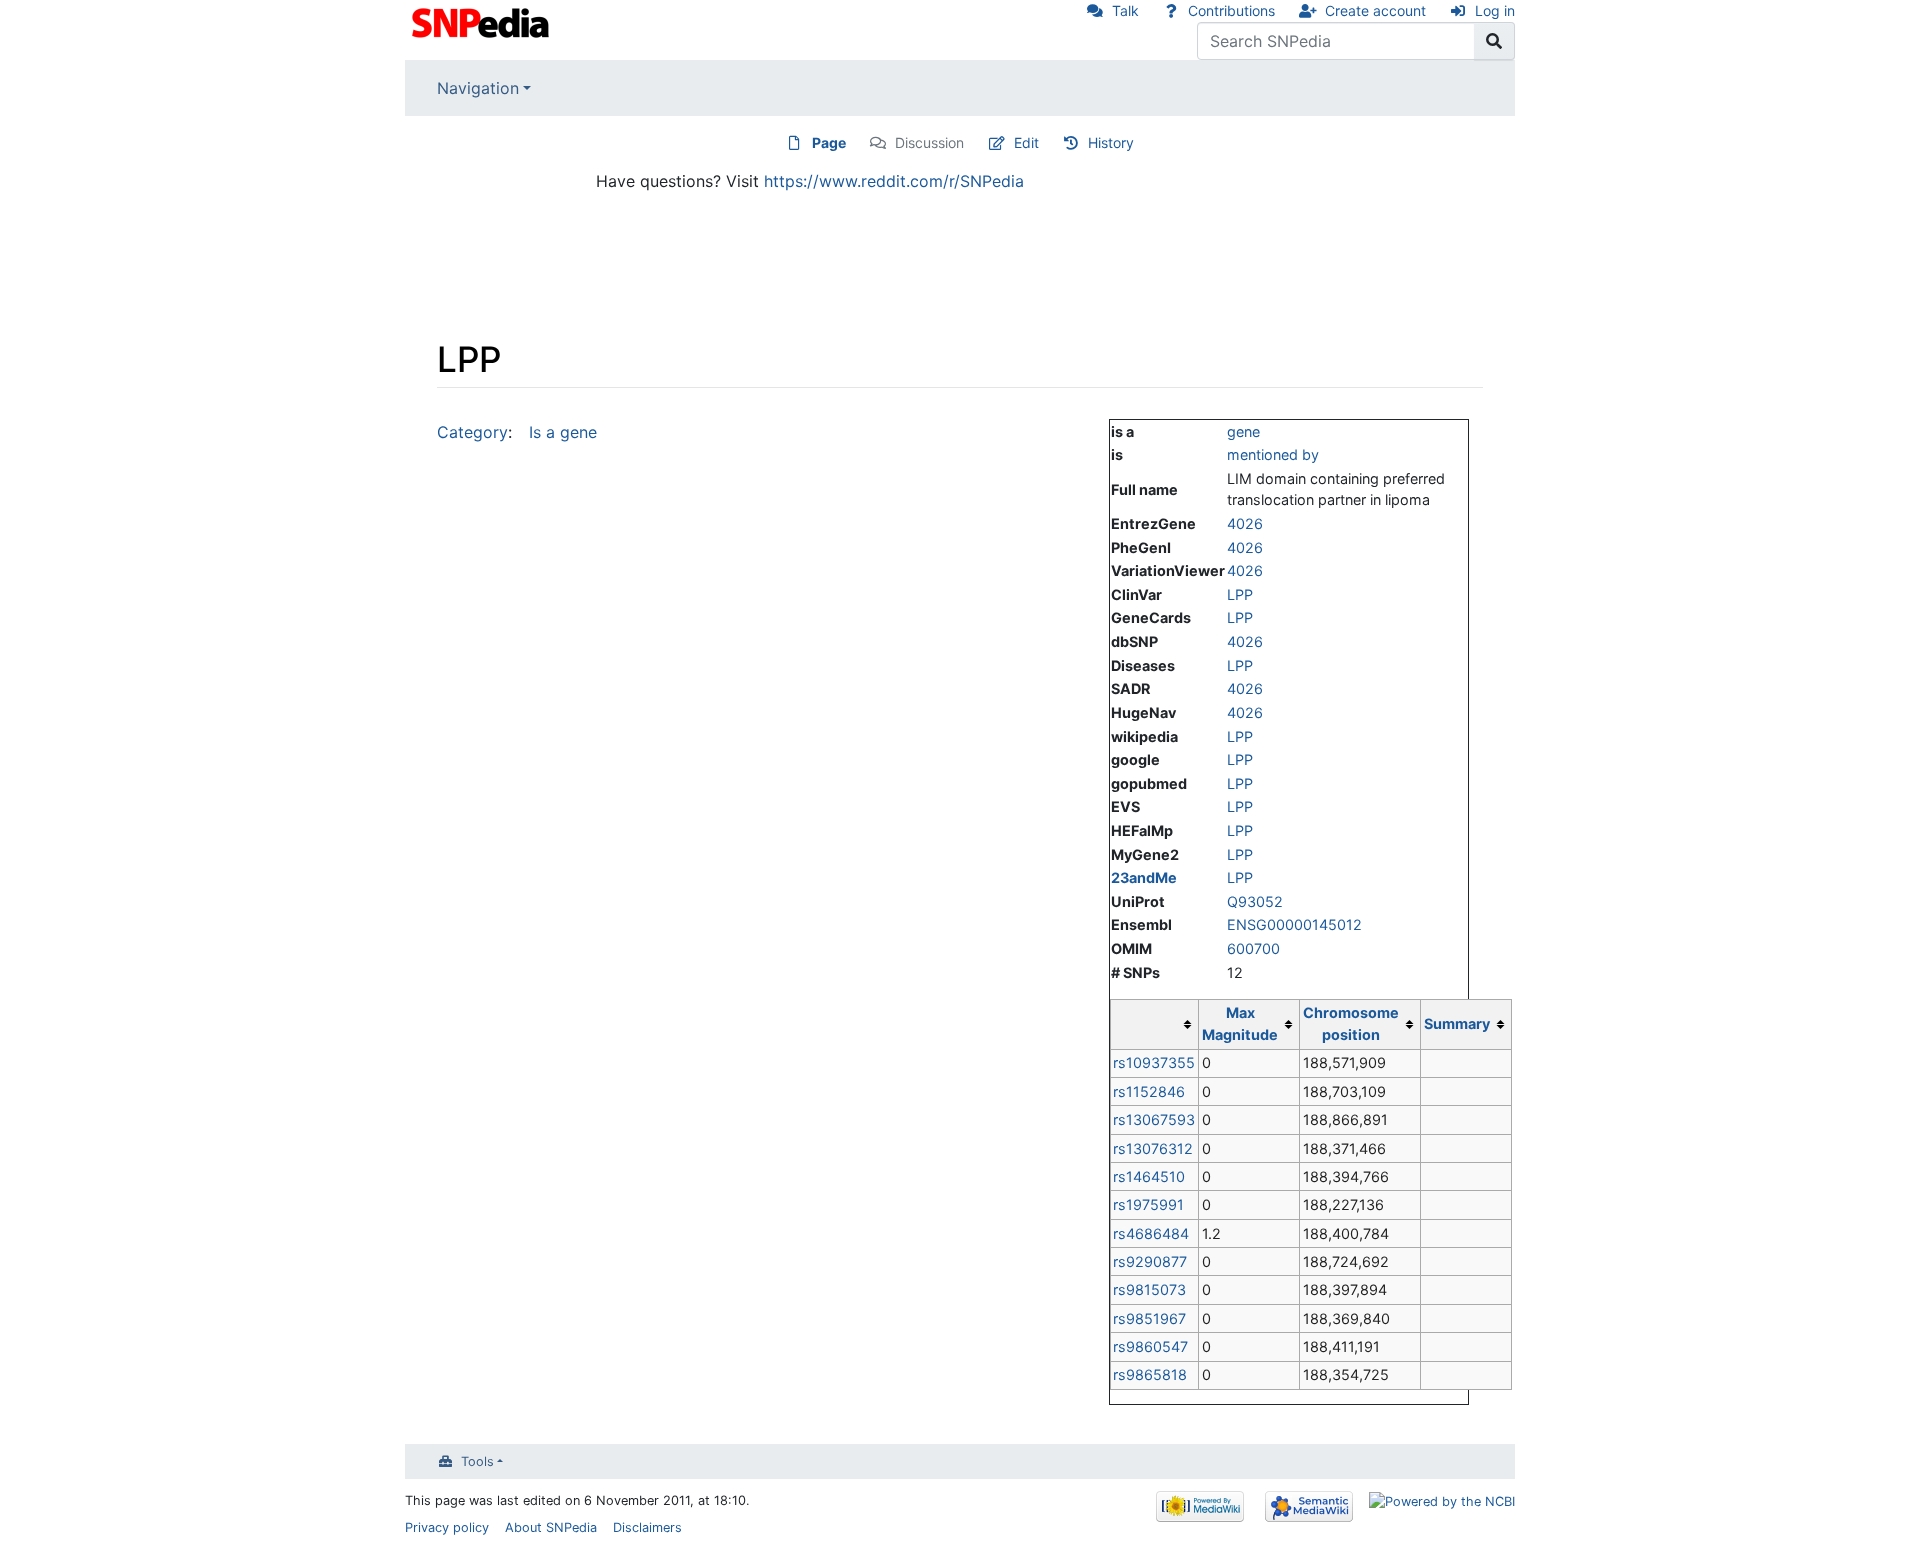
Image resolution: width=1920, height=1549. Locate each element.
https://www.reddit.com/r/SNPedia (894, 181)
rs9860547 (1150, 1346)
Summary (1457, 1023)
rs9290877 (1150, 1261)
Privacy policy (447, 1527)
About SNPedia (551, 1527)
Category (472, 432)
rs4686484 (1151, 1233)
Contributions (1231, 10)
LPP (1240, 594)
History (1111, 142)
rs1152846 (1149, 1091)
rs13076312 (1153, 1148)
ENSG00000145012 (1294, 924)
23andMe (1144, 877)
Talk (1125, 10)
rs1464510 (1149, 1176)
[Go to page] (1494, 41)
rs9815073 (1149, 1289)
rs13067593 (1154, 1119)
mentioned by (1273, 454)
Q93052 (1255, 901)
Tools (477, 1461)
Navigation (478, 88)
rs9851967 (1149, 1318)
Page (829, 142)
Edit (1026, 142)
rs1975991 (1148, 1204)
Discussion (929, 142)
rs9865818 (1150, 1374)
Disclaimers (647, 1527)
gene (1243, 431)
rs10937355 (1154, 1062)
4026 (1245, 523)
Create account (1375, 10)
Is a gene (563, 432)
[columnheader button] (1154, 1024)
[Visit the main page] (482, 21)
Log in (1495, 10)
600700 (1253, 948)
